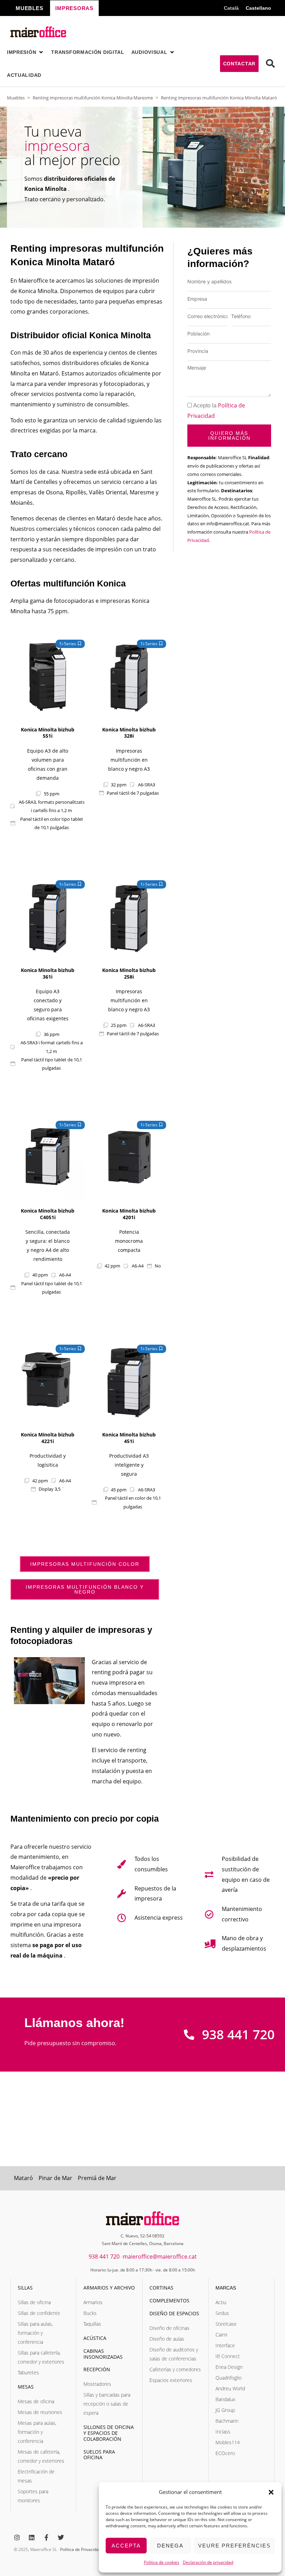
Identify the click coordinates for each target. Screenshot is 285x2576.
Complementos (169, 2300)
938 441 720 (104, 2257)
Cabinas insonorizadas (103, 2354)
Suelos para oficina (99, 2455)
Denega (170, 2546)
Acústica (95, 2338)
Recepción (97, 2369)
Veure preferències (234, 2546)
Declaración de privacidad (208, 2562)
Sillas (25, 2288)
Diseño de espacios (174, 2313)
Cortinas (161, 2288)
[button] (271, 2492)
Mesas (26, 2387)
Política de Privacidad (81, 2549)
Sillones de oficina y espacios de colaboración (109, 2433)
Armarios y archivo (109, 2288)
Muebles (16, 98)
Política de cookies (162, 2562)
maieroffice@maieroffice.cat (160, 2257)
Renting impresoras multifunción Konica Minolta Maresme (93, 98)
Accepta (126, 2546)
